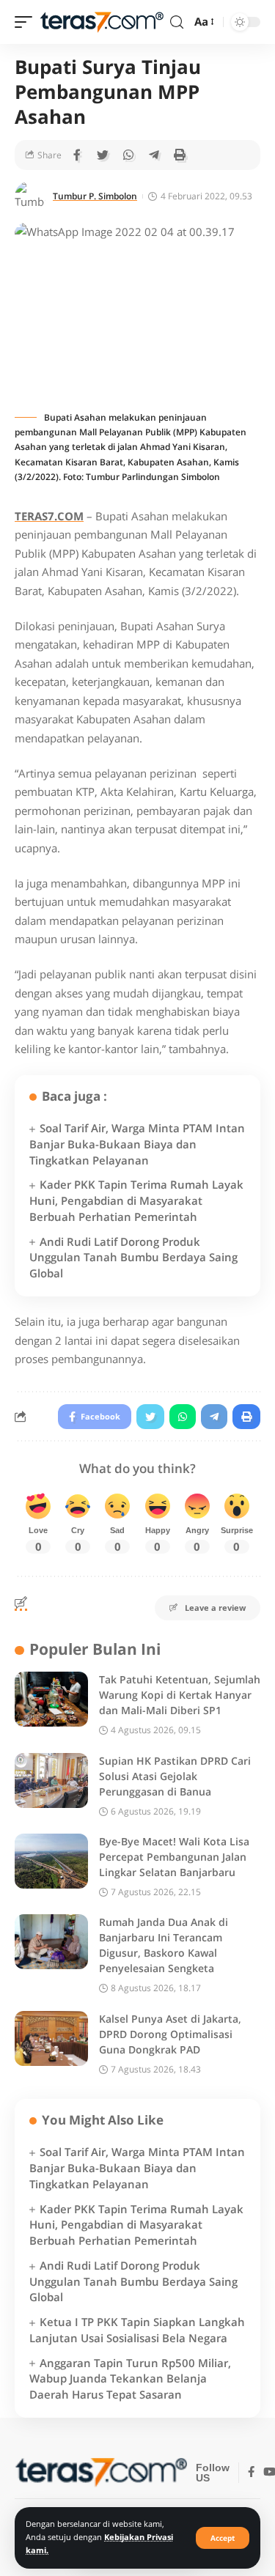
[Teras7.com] (102, 22)
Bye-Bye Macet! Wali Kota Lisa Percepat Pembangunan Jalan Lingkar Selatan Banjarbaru (174, 1857)
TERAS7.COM (49, 516)
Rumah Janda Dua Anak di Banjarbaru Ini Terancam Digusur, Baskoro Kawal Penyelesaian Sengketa (164, 1945)
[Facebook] (251, 2473)
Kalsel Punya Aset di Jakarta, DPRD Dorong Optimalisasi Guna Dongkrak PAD (170, 2034)
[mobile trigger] (27, 22)
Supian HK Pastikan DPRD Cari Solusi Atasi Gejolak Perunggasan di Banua (175, 1776)
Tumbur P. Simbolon (95, 196)
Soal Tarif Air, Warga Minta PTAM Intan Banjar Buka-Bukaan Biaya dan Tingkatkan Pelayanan (137, 1144)
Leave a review (215, 1608)
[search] (177, 22)
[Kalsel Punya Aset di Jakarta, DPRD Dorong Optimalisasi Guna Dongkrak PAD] (51, 2038)
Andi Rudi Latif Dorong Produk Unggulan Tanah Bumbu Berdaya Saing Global (133, 1258)
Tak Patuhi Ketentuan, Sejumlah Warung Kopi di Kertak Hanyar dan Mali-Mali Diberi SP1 (180, 1695)
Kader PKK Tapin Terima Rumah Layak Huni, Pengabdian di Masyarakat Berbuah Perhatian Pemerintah (136, 1200)
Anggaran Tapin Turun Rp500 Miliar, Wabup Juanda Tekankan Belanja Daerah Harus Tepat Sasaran (130, 2379)
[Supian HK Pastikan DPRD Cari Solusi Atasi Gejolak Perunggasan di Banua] (51, 1780)
